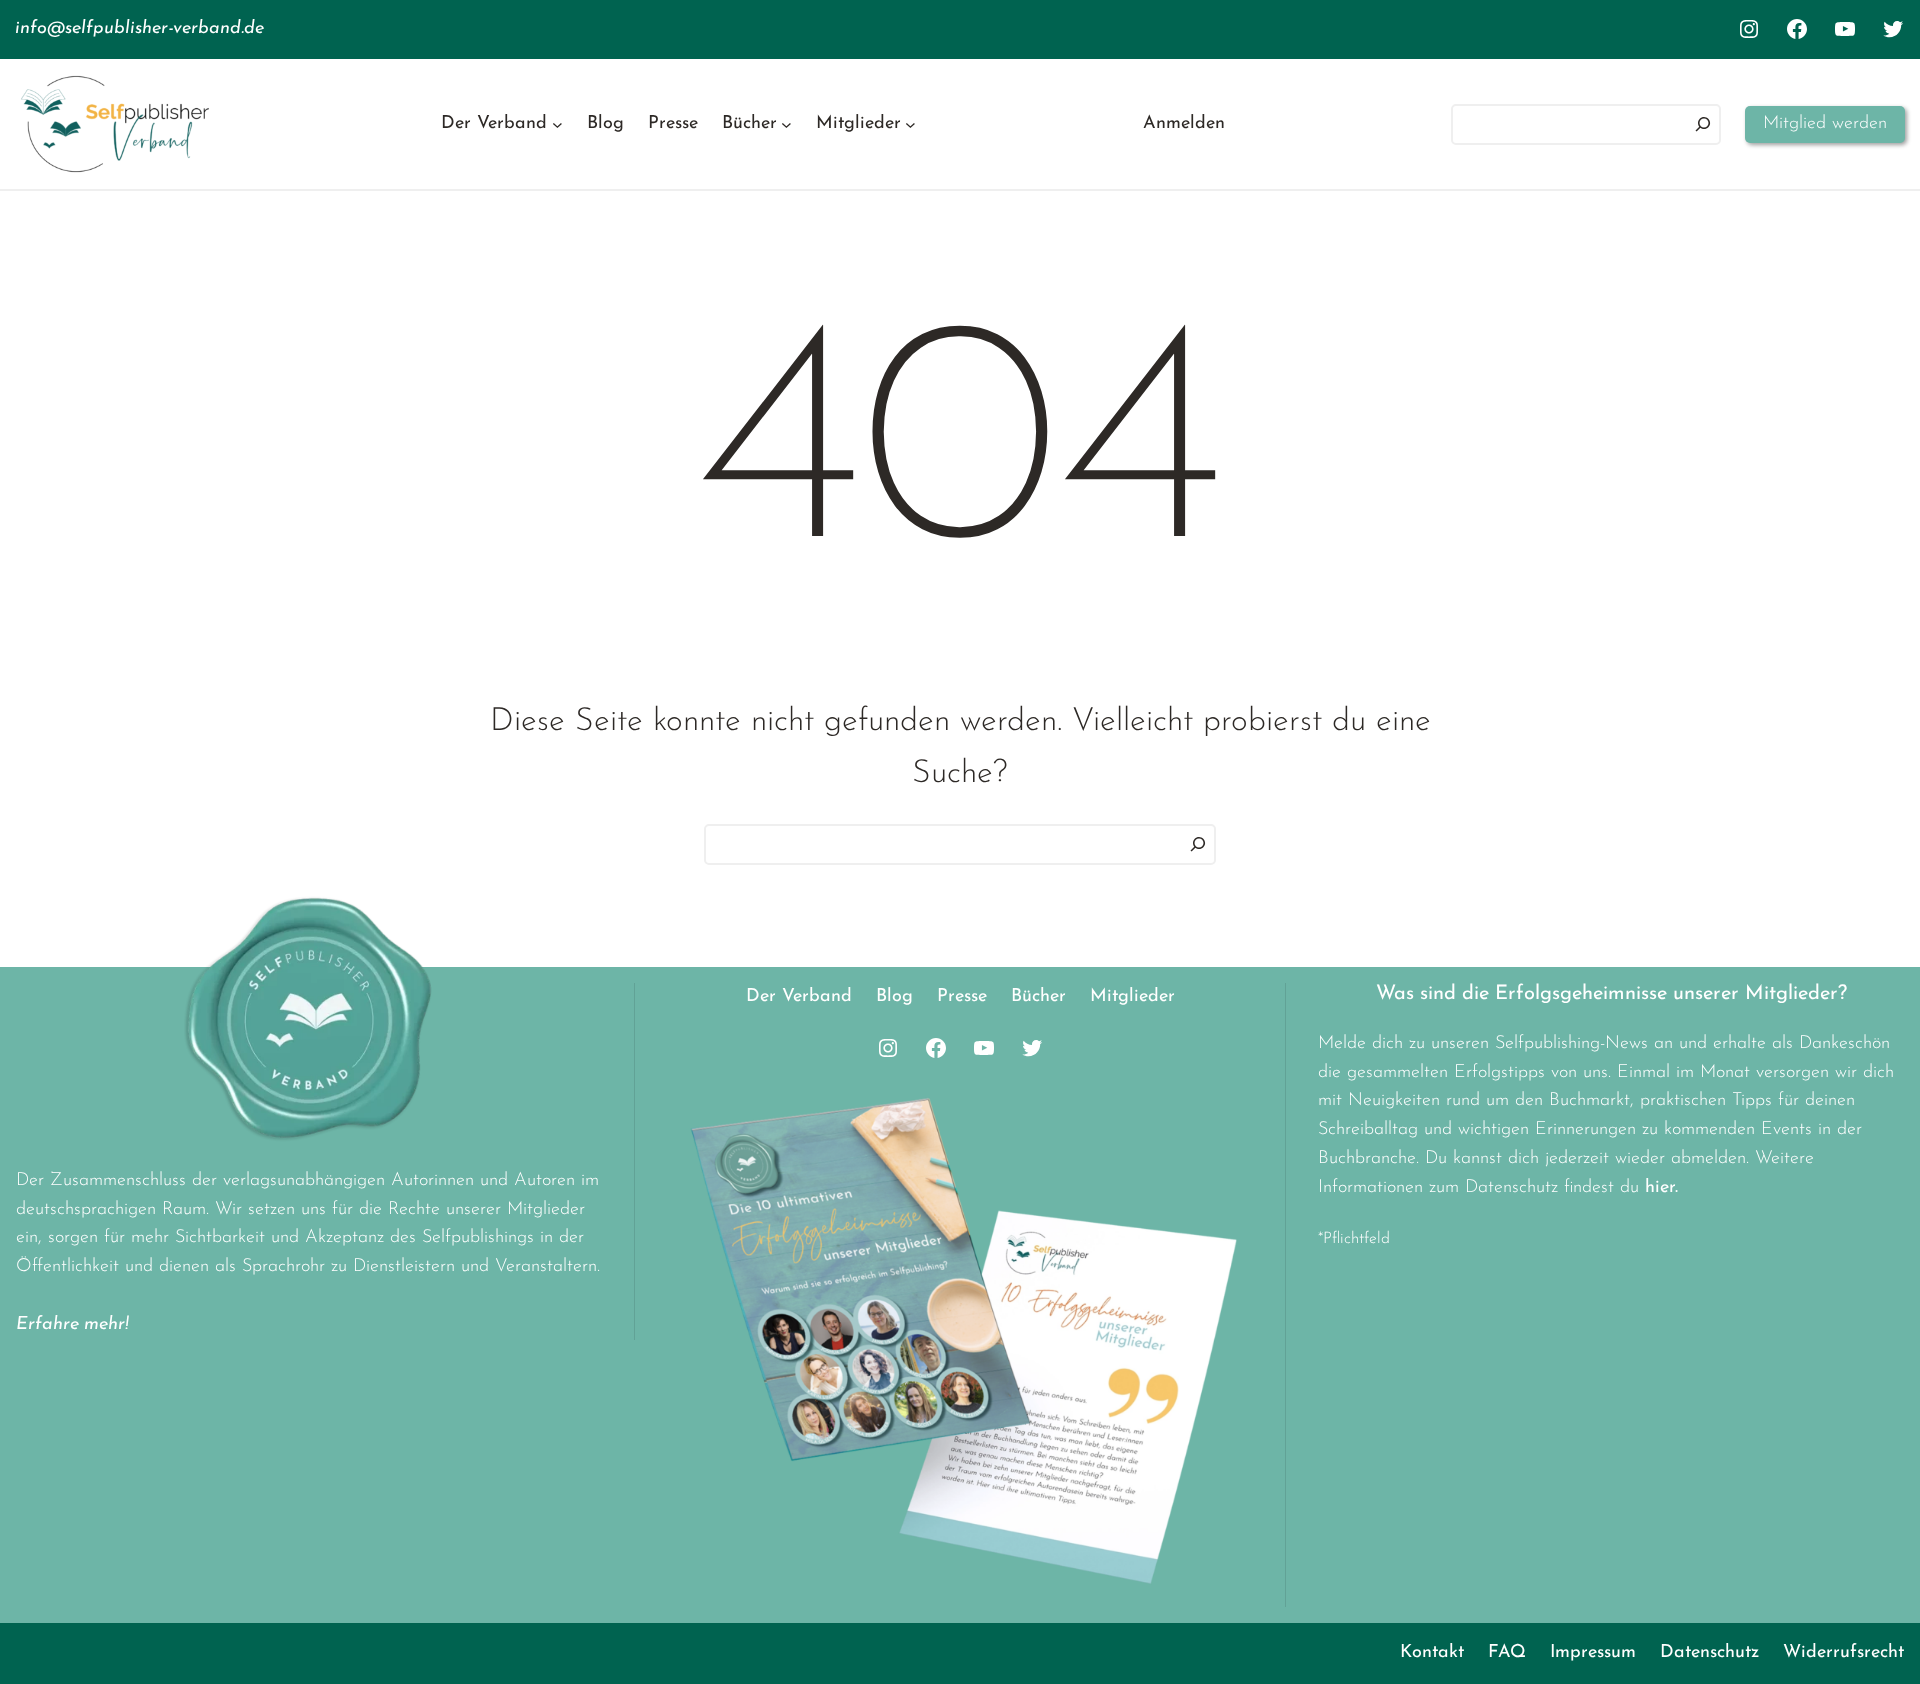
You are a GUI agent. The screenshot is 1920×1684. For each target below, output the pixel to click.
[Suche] (1198, 844)
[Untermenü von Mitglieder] (910, 124)
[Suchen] (1703, 124)
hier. (1661, 1188)
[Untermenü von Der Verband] (557, 124)
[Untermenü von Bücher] (786, 124)
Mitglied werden (1825, 124)
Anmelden (1184, 124)
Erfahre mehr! (72, 1325)
